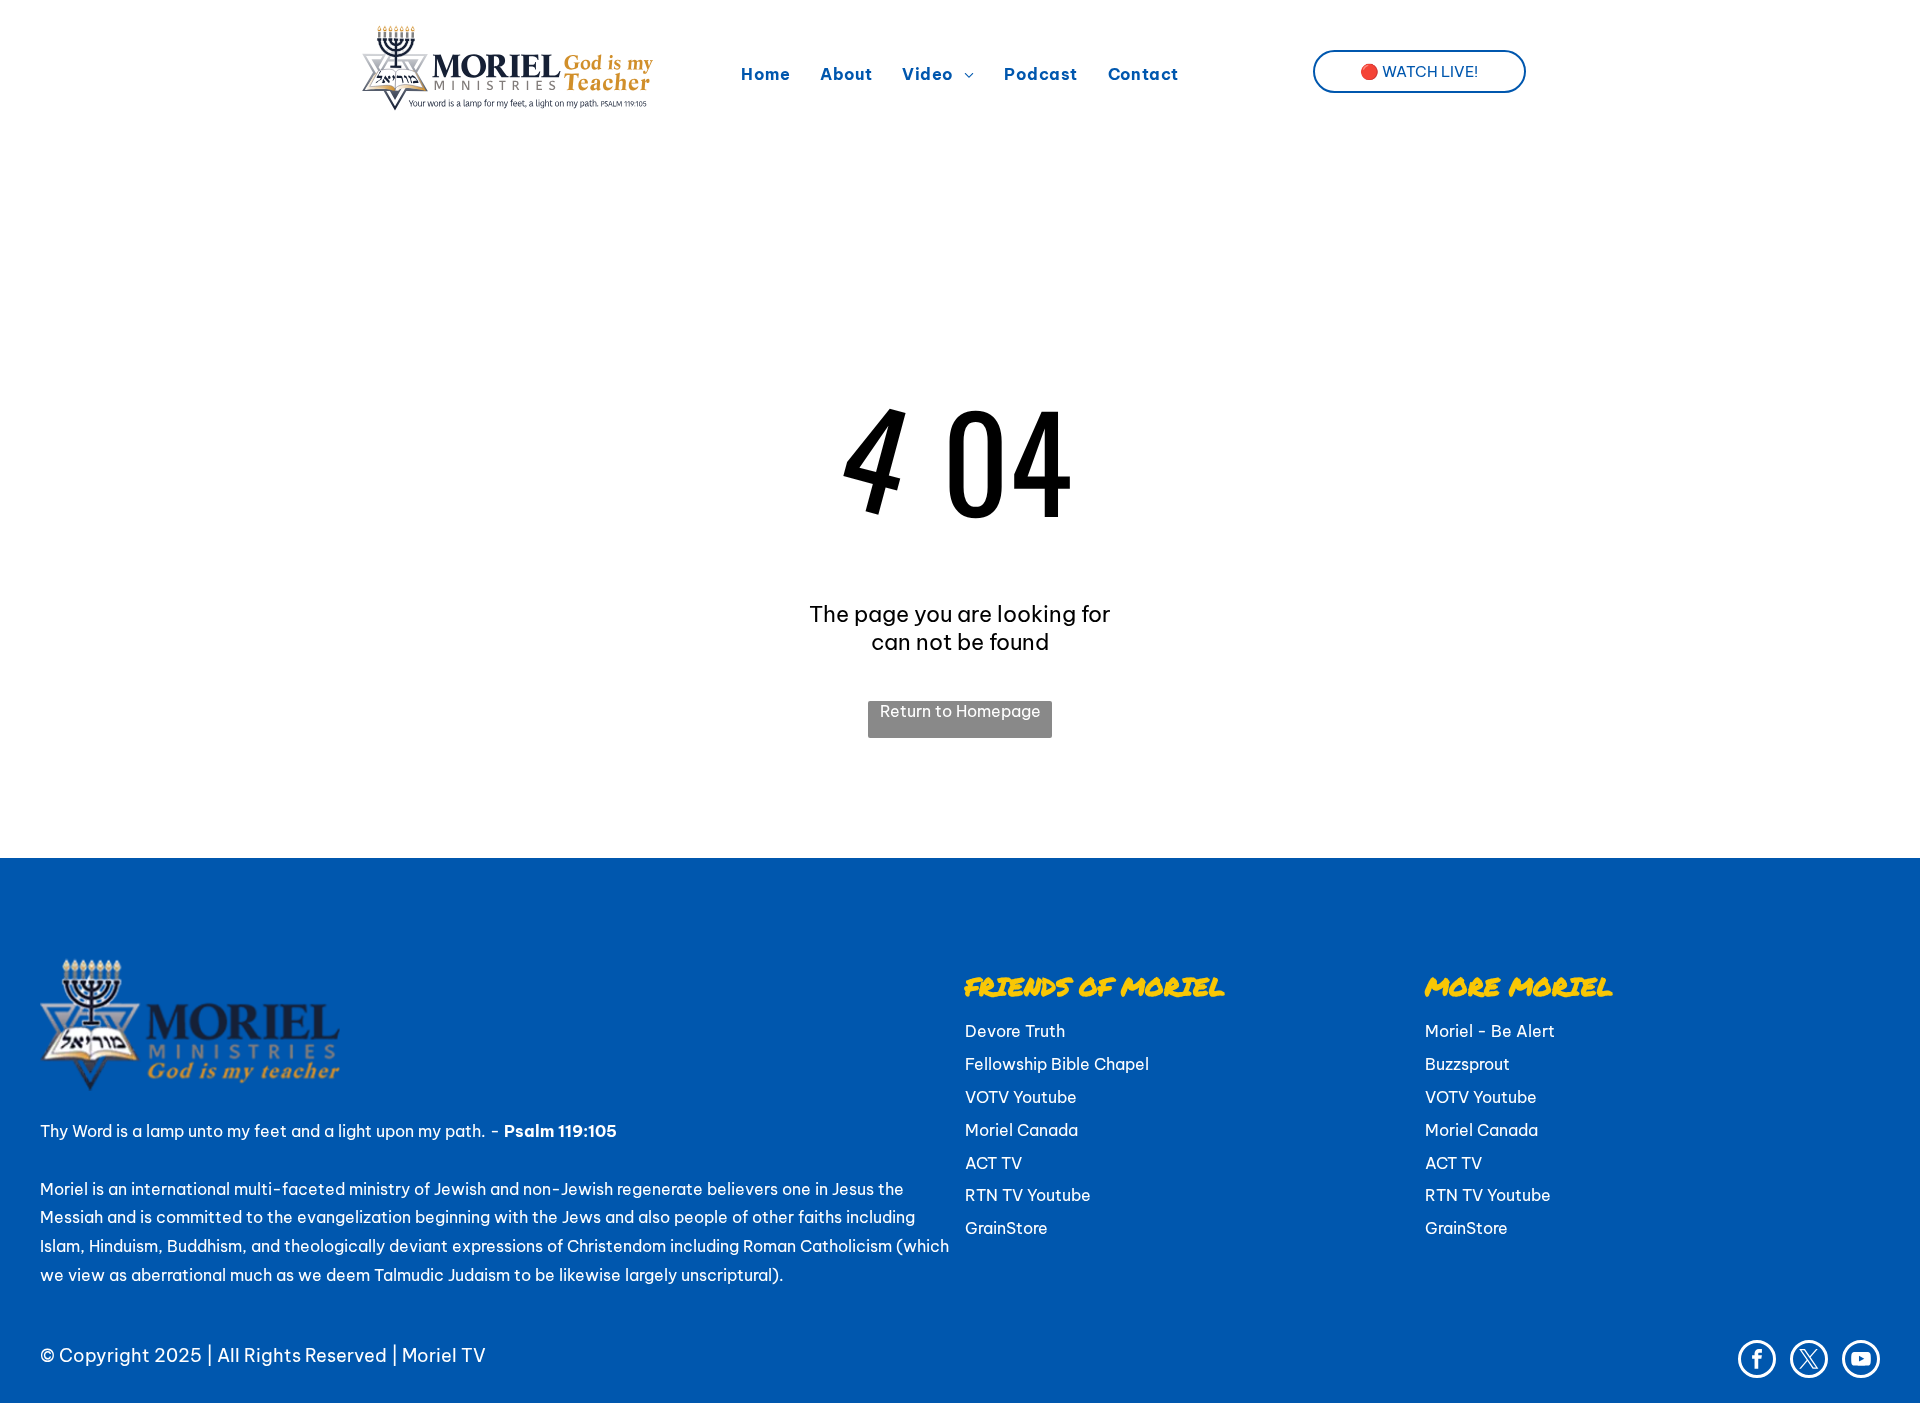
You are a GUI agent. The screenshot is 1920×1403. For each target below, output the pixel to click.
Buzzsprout (1467, 1064)
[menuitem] (765, 74)
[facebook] (1757, 1361)
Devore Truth (1015, 1031)
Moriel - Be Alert (1490, 1031)
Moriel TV (444, 1355)
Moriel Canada (1021, 1130)
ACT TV (993, 1163)
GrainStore (1006, 1228)
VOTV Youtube (1021, 1097)
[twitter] (1809, 1361)
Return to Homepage (960, 711)
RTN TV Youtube (1028, 1195)
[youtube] (1861, 1361)
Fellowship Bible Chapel (1057, 1064)
